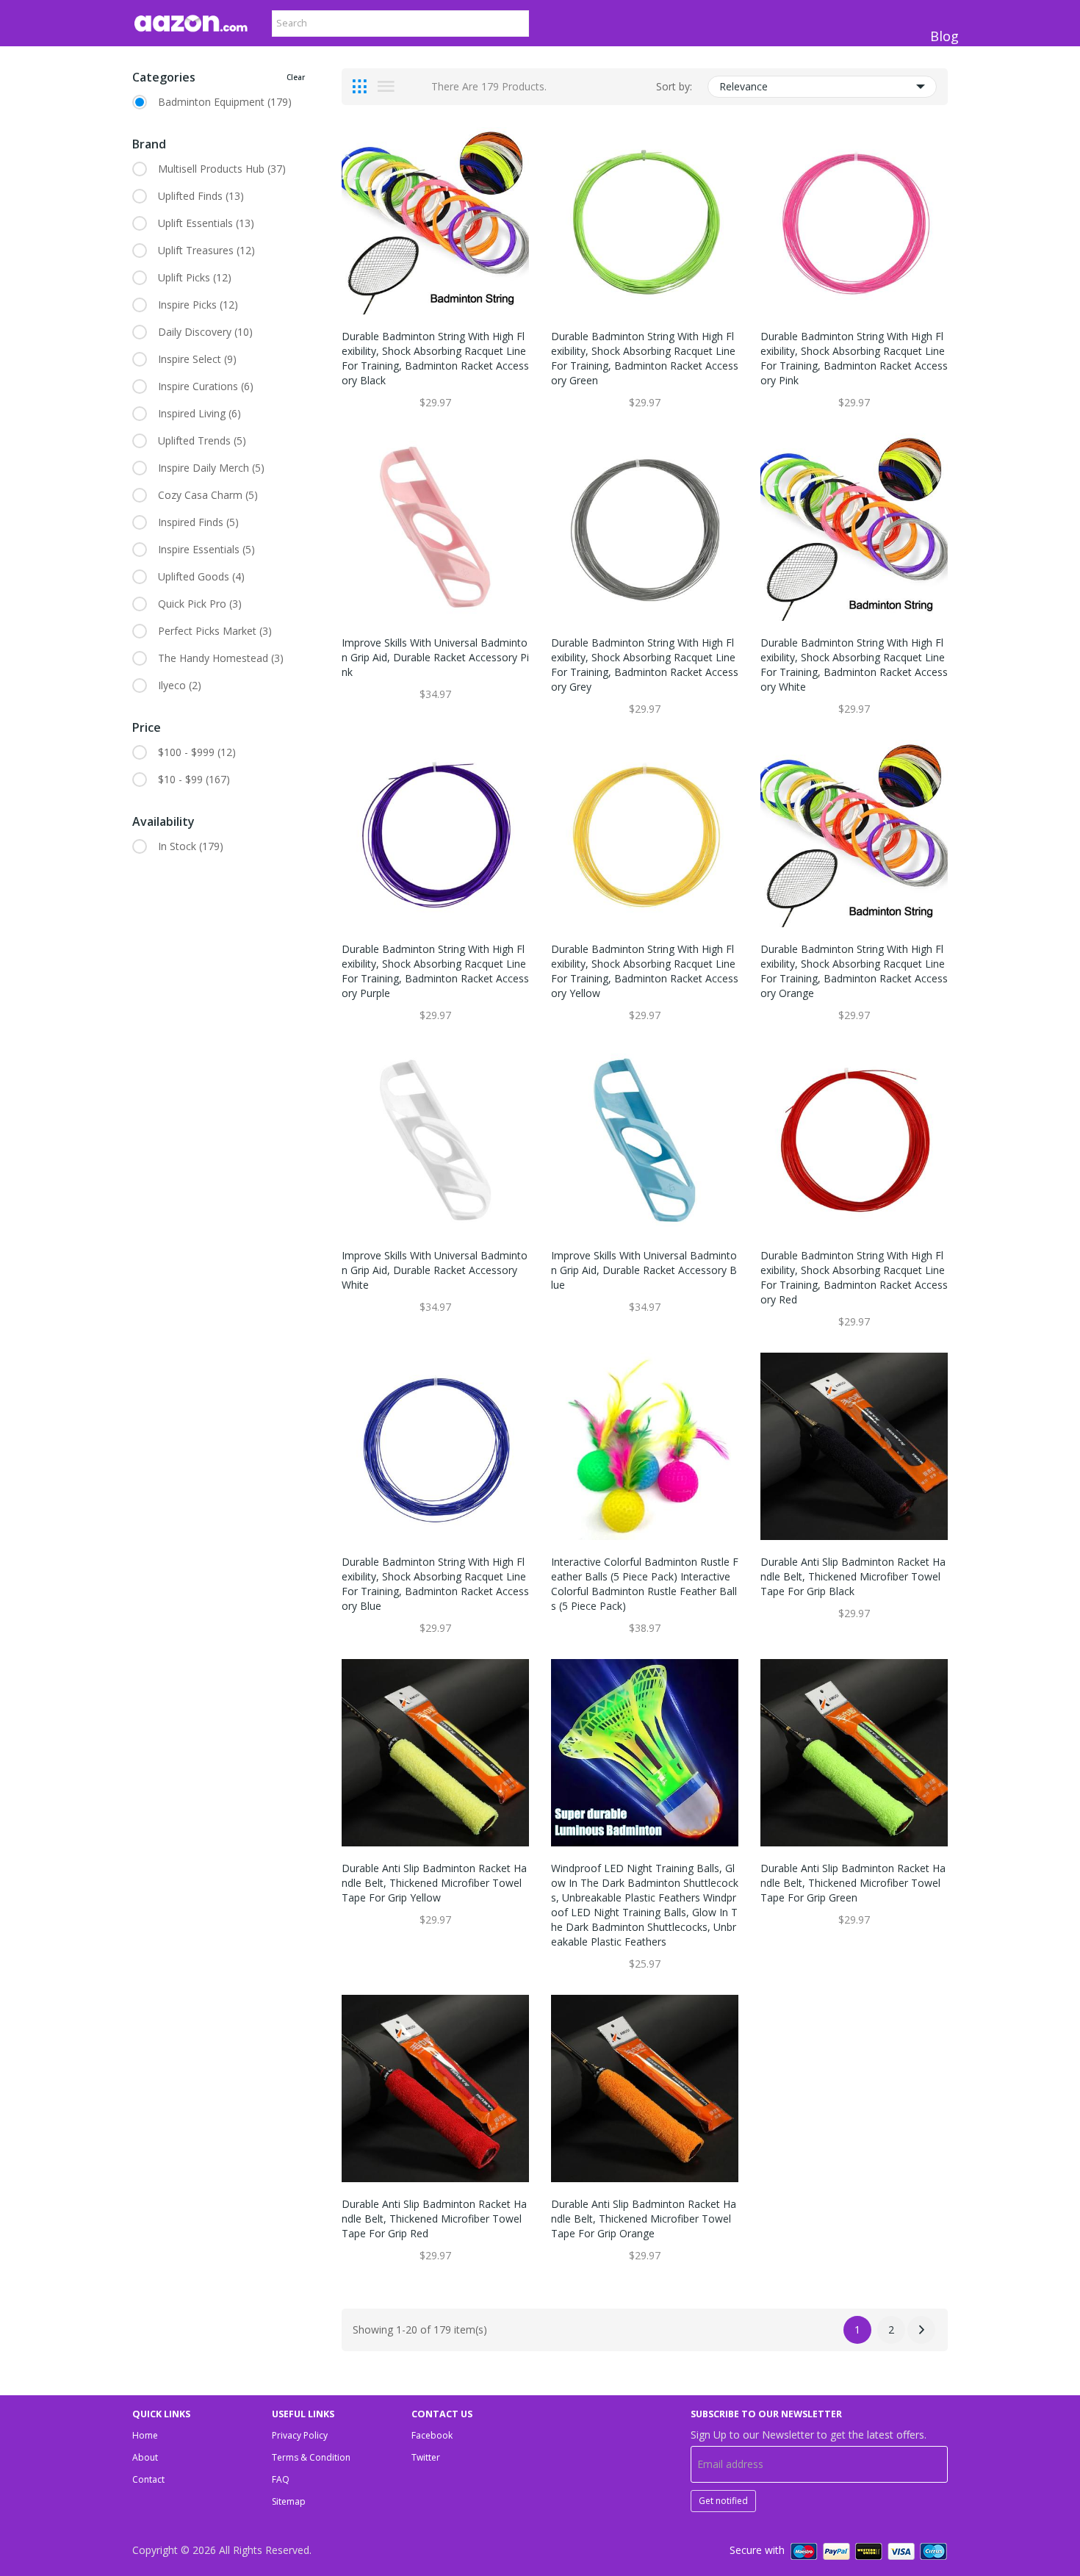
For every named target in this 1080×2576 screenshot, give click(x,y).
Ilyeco (180, 685)
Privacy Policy (300, 2435)
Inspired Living (199, 413)
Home (145, 2435)
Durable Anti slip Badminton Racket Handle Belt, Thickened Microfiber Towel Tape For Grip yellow (434, 1883)
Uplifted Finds (201, 196)
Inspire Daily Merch (211, 468)
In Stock (191, 846)
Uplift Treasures (206, 250)
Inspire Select (197, 359)
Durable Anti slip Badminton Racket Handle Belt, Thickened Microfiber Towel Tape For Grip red (434, 2219)
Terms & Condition (311, 2457)
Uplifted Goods (201, 576)
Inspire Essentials (206, 549)
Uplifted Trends (202, 440)
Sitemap (289, 2501)
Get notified (723, 2501)
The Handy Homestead (221, 658)
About (145, 2457)
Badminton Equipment (225, 102)
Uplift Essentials (206, 223)
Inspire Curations (206, 386)
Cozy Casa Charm (208, 495)
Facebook (432, 2435)
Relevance (744, 86)
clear (296, 77)
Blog (944, 36)
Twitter (426, 2457)
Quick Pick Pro (200, 604)
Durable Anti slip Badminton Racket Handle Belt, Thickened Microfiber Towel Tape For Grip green (853, 1883)
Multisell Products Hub (222, 169)
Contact (148, 2479)
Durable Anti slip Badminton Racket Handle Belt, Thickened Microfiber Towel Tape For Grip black (853, 1576)
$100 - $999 (197, 752)
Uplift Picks (195, 277)
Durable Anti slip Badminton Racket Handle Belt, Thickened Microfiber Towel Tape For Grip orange (644, 2219)
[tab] (360, 87)
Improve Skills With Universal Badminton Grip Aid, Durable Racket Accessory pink (435, 657)
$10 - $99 (194, 779)
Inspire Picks (198, 305)
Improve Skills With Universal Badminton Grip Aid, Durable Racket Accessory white (435, 1270)
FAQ (281, 2479)
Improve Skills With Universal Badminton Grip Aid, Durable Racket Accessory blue (644, 1270)
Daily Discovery (205, 332)
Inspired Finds (198, 522)
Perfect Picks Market (215, 631)
